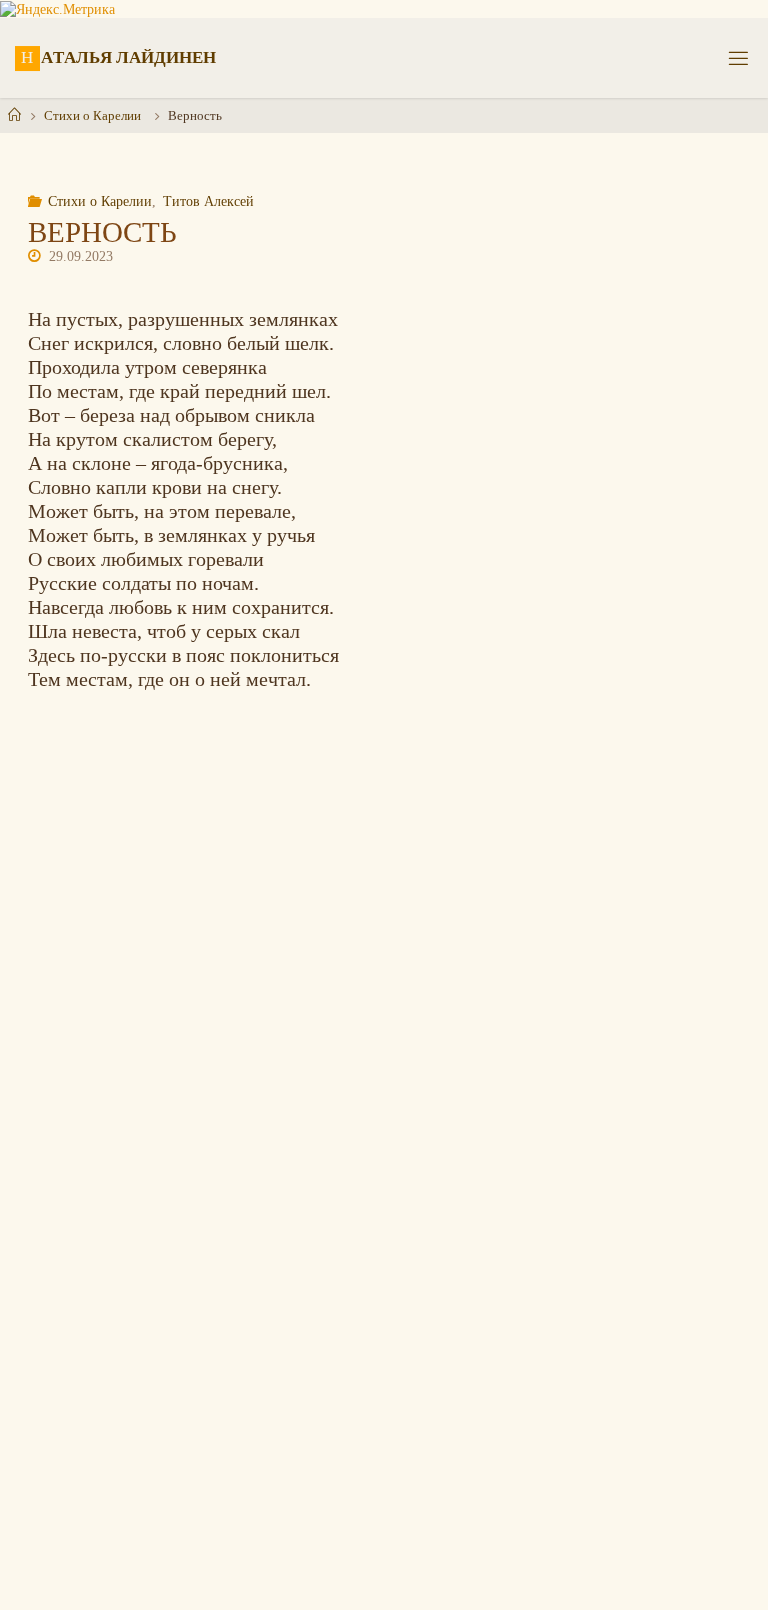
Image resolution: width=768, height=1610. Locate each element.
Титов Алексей (208, 201)
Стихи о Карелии (92, 115)
